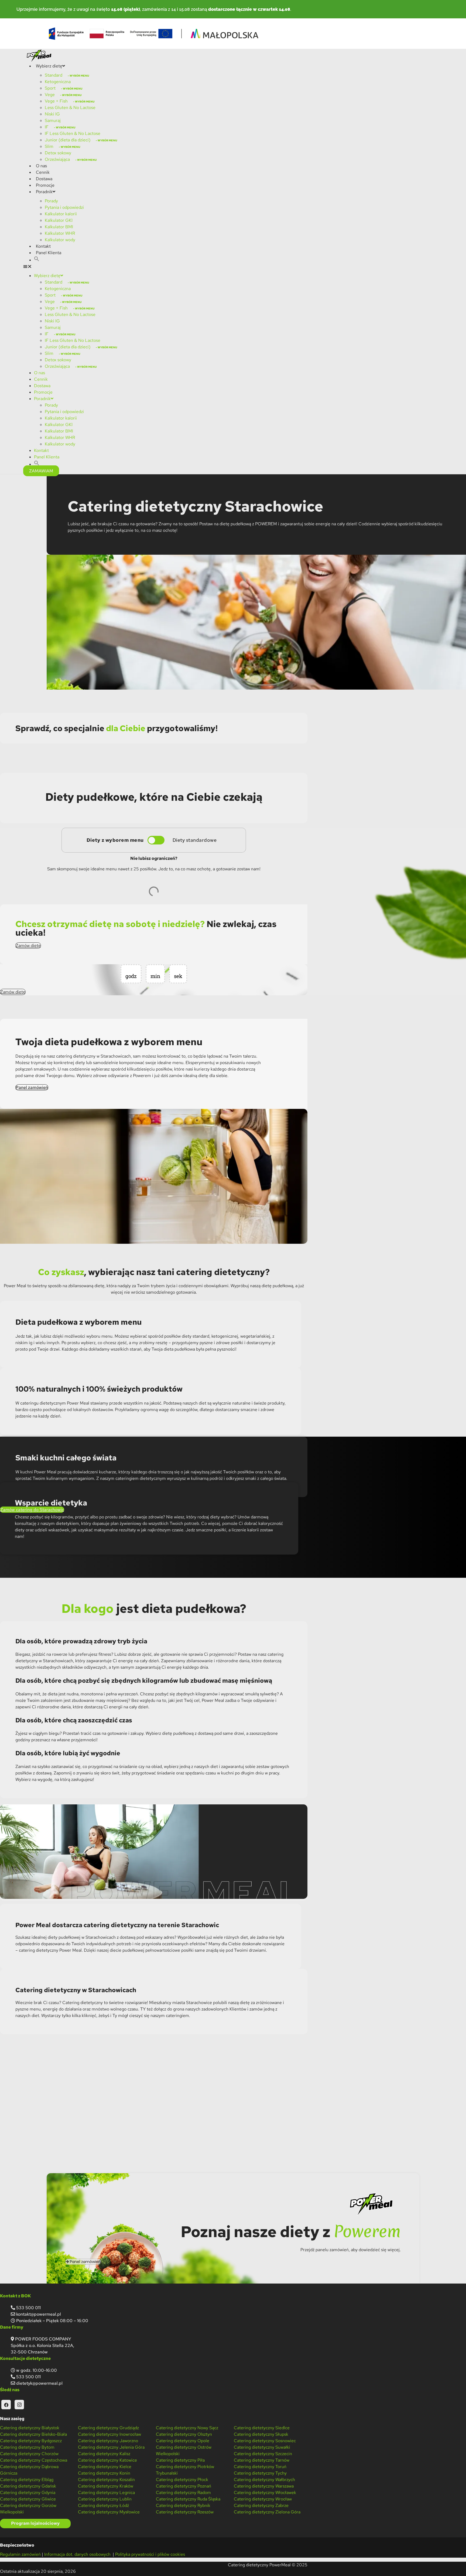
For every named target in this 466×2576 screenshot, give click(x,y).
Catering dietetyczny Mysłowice (109, 2512)
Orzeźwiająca (57, 159)
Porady (51, 201)
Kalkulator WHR (60, 233)
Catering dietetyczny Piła (180, 2460)
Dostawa (44, 179)
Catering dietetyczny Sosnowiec (265, 2441)
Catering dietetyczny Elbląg (27, 2480)
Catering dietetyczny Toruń (260, 2467)
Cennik (43, 172)
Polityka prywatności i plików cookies (150, 2554)
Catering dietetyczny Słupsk (261, 2434)
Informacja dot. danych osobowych (78, 2554)
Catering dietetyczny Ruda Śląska (188, 2499)
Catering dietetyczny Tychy (260, 2473)
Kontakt (43, 246)
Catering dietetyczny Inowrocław (109, 2434)
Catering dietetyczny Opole (183, 2441)
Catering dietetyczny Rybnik (183, 2505)
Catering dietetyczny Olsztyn (184, 2434)
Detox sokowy (58, 153)
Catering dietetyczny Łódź (103, 2505)
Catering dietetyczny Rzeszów (185, 2512)
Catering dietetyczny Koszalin (106, 2480)
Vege (50, 95)
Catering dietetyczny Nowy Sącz (187, 2428)
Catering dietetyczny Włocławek (265, 2492)
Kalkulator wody (60, 240)
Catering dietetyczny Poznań (184, 2486)
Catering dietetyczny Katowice (107, 2460)
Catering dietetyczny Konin (104, 2473)
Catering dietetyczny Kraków (106, 2486)
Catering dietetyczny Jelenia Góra (111, 2447)
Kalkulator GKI (59, 220)
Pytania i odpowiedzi (64, 207)
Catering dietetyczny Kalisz (104, 2454)
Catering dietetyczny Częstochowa (34, 2460)
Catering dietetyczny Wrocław (263, 2499)
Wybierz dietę (49, 66)
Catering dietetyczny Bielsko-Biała (33, 2434)
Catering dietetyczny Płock (182, 2480)
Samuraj (53, 120)
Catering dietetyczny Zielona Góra (267, 2512)
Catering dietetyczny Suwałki (262, 2447)
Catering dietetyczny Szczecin (263, 2454)
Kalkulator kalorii (61, 214)
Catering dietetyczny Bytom (27, 2447)
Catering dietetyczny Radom (183, 2492)
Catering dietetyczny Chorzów (29, 2454)
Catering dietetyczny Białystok (30, 2428)
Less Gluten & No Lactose (70, 108)
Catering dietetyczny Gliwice (28, 2499)
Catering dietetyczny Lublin (105, 2499)
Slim (49, 146)
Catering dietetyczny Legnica (106, 2492)
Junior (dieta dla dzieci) (68, 140)
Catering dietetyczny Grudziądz (108, 2428)
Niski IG (52, 114)
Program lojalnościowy (35, 2523)
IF (47, 127)
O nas (41, 166)
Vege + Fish (56, 101)
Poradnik (44, 192)
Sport (50, 88)
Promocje (45, 185)
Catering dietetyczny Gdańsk (28, 2486)
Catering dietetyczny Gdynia (28, 2492)
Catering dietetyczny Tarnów (262, 2460)
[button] (37, 260)
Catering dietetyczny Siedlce (262, 2428)
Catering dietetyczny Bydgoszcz (31, 2441)
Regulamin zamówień (20, 2554)
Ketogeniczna (58, 82)
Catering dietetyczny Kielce (105, 2467)
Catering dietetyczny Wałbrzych (264, 2480)
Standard (54, 75)
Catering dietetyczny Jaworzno (108, 2441)
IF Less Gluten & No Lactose (73, 133)
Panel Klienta (49, 253)
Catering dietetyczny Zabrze (261, 2505)
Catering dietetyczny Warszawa (264, 2486)
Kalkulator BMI (59, 227)
